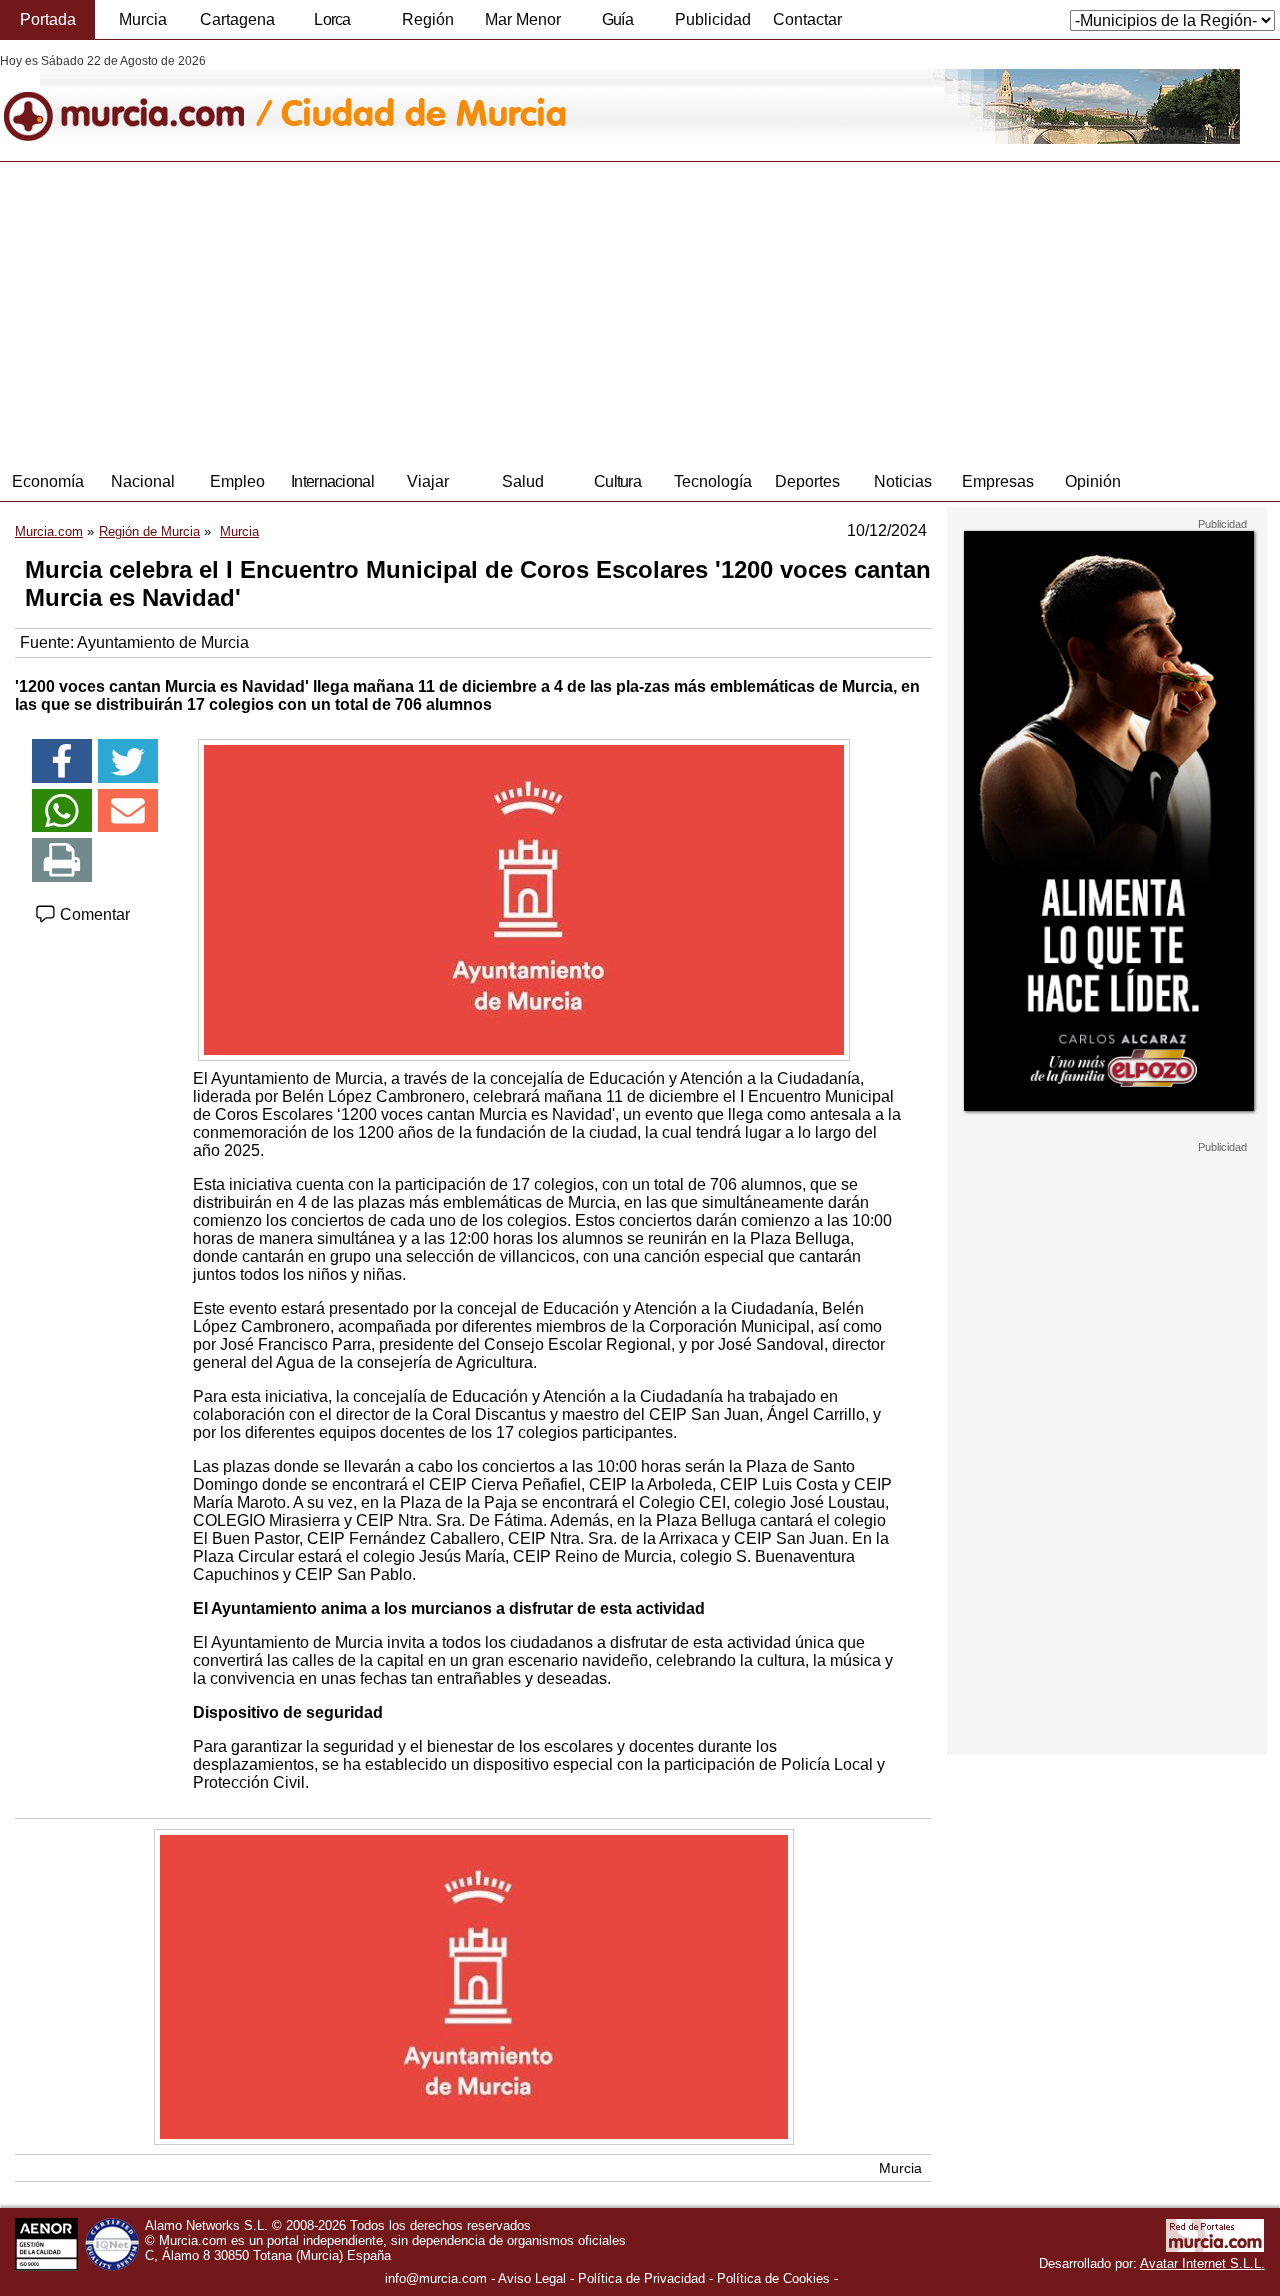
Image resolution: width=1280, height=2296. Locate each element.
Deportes (807, 481)
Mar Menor (523, 19)
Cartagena (237, 19)
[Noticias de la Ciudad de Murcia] (487, 99)
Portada (48, 19)
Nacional (143, 481)
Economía (48, 481)
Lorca (332, 19)
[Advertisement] (640, 312)
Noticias (903, 481)
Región (428, 19)
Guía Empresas (617, 25)
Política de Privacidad (641, 2278)
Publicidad (713, 19)
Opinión (1093, 481)
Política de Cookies (773, 2278)
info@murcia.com (436, 2278)
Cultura (617, 481)
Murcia (143, 19)
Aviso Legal (532, 2278)
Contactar (807, 19)
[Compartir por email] (128, 811)
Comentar (93, 914)
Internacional (332, 481)
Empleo (237, 481)
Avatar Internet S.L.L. (1202, 2263)
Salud (523, 481)
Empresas (998, 481)
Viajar (428, 481)
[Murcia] (137, 99)
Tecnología (713, 481)
